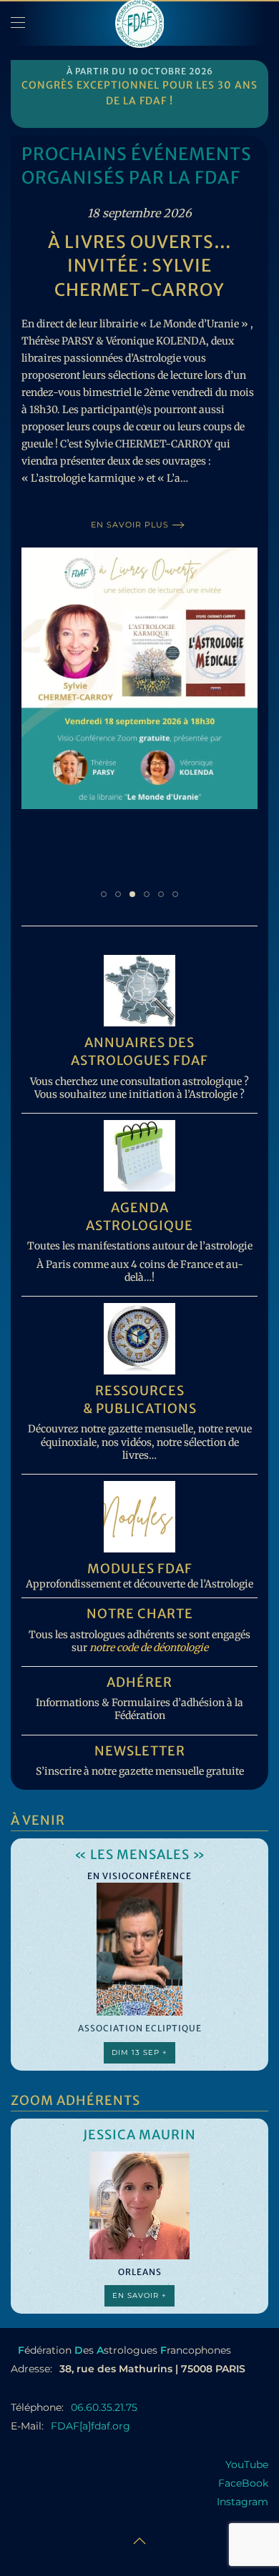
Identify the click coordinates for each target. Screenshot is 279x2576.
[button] (18, 23)
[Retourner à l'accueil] (139, 23)
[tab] (104, 894)
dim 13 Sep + (139, 2052)
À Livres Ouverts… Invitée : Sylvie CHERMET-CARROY (140, 266)
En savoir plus (130, 525)
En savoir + (139, 2295)
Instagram (243, 2502)
